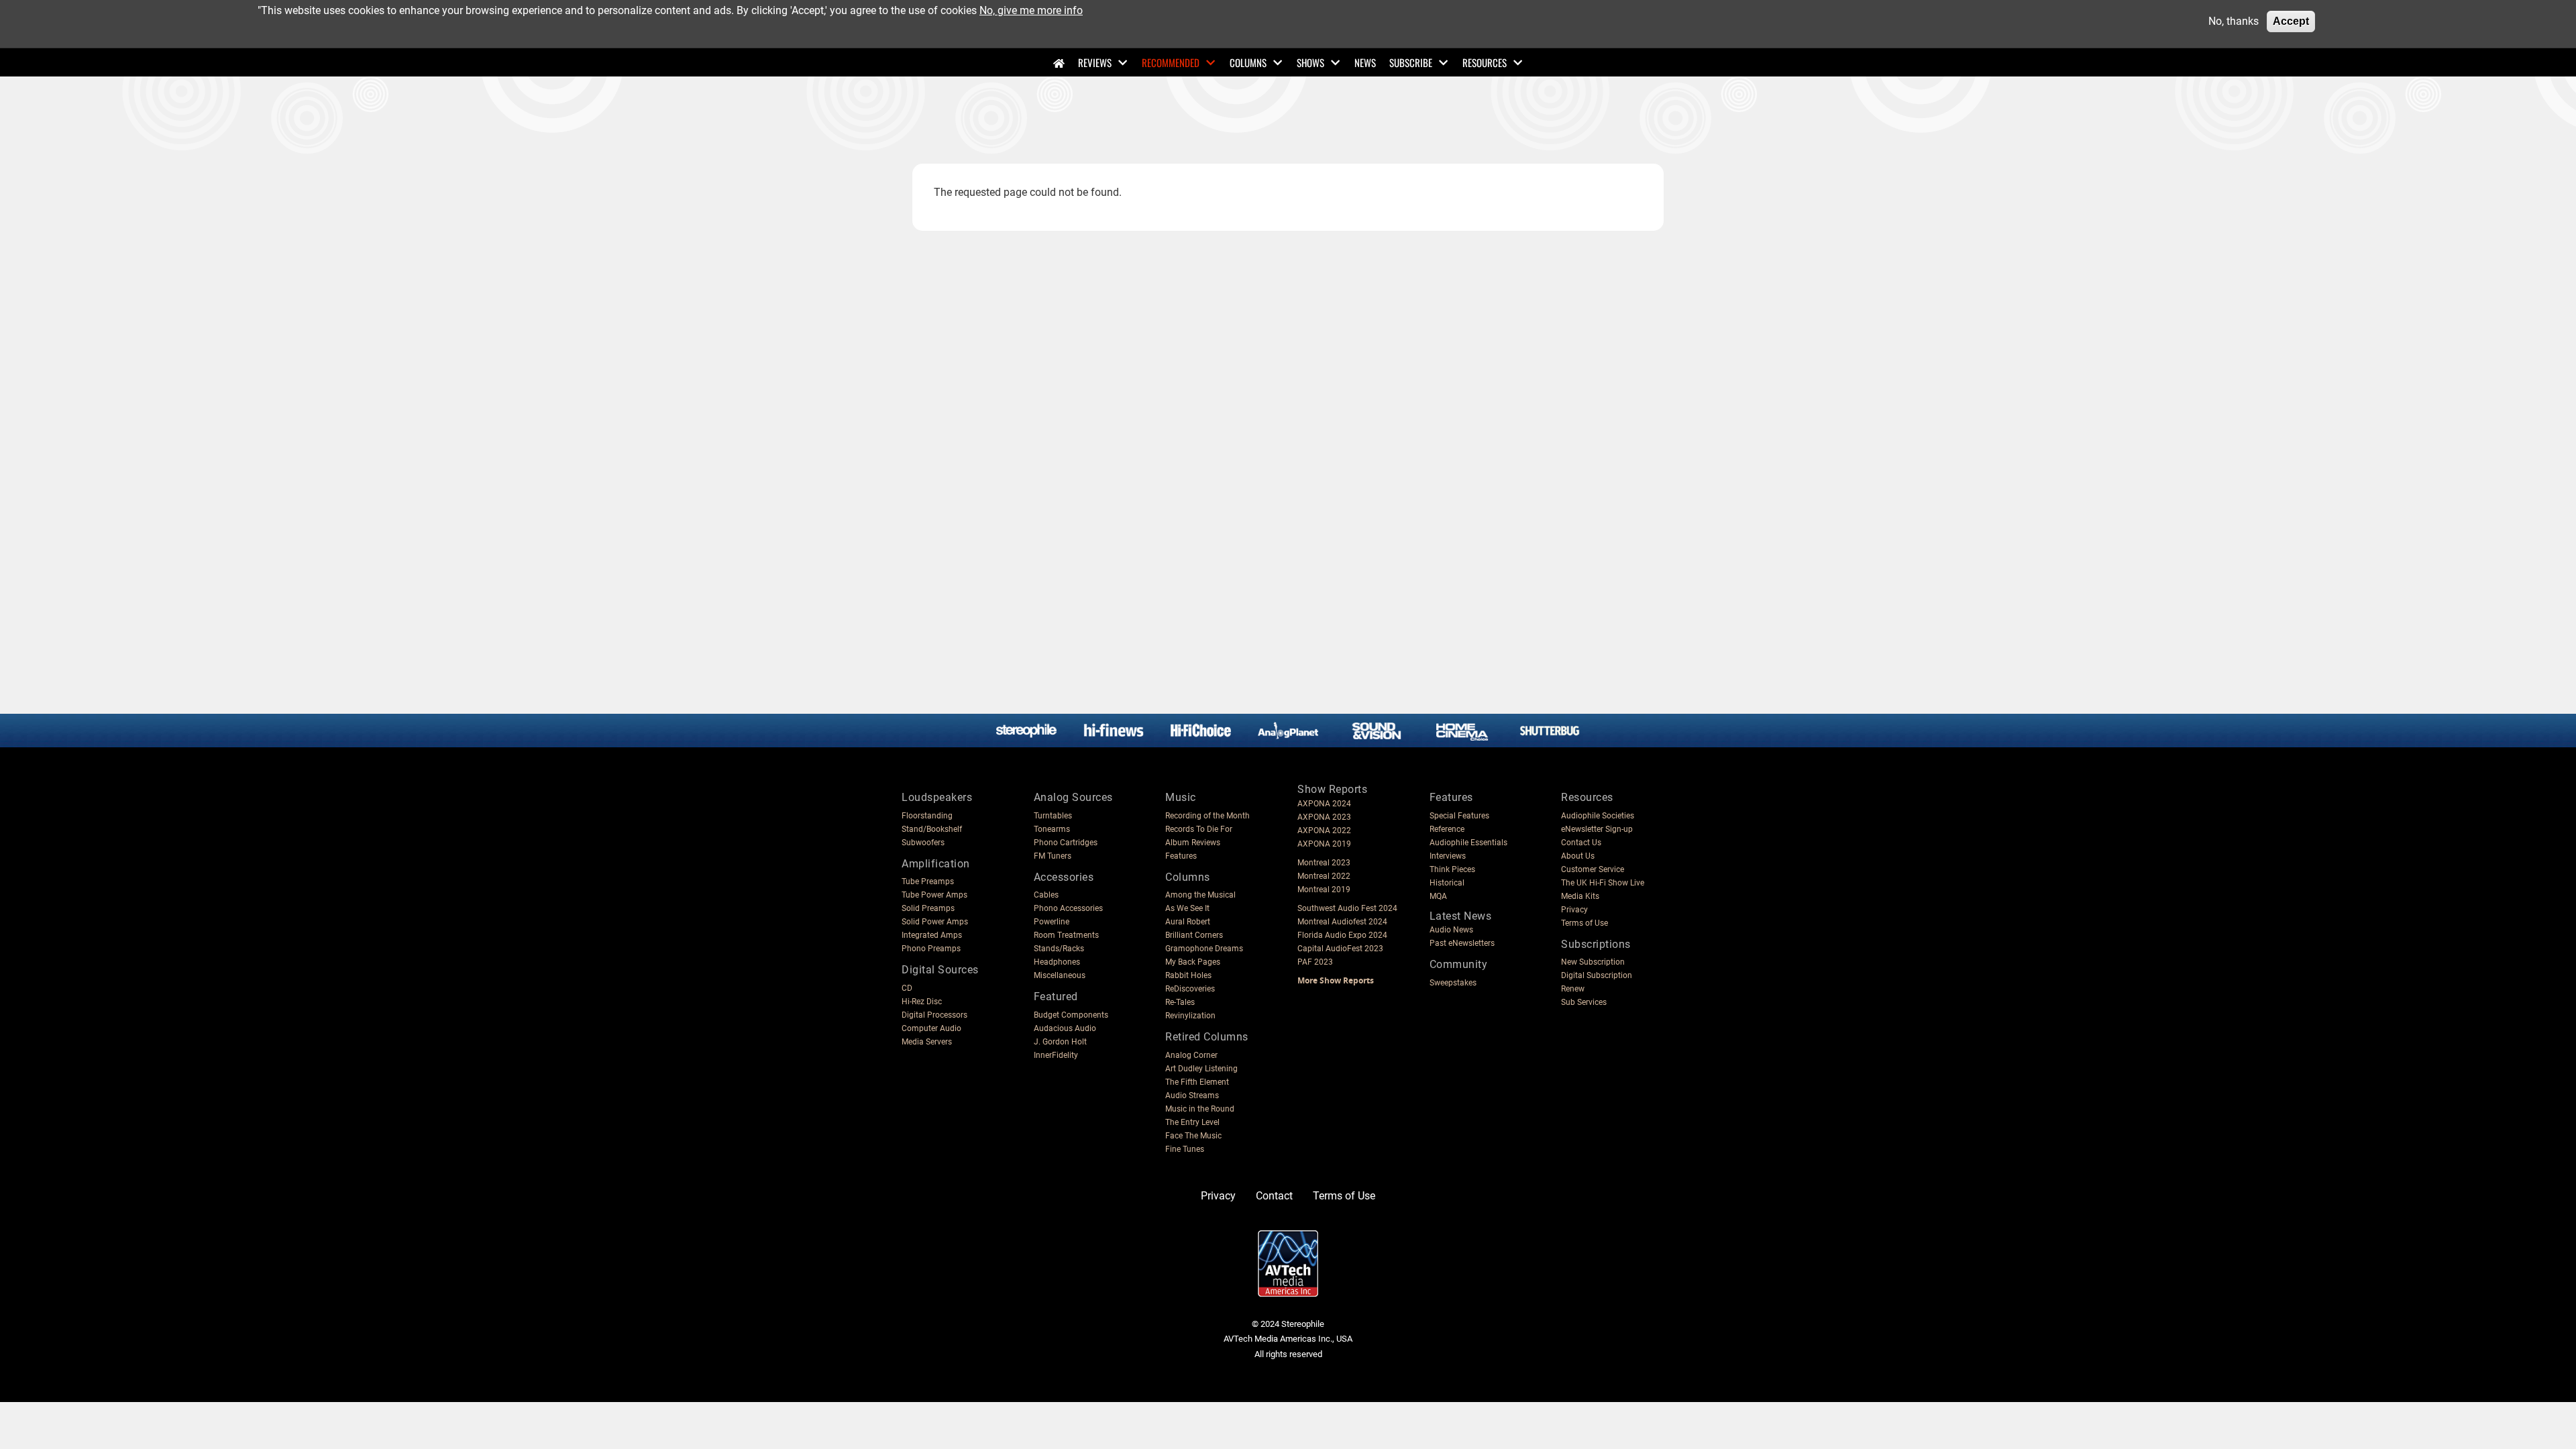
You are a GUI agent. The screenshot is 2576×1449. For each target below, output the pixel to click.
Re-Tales (1180, 1002)
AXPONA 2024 (1324, 804)
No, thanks (2234, 21)
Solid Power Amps (935, 922)
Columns (1248, 62)
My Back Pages (1193, 962)
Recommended (1171, 62)
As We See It (1187, 908)
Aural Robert (1188, 922)
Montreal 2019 (1324, 890)
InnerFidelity (1056, 1055)
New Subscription (1593, 962)
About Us (1578, 856)
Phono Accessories (1068, 908)
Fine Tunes (1185, 1149)
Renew (1573, 989)
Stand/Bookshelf (932, 829)
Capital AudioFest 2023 (1340, 949)
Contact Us (1581, 843)
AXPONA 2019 (1324, 844)
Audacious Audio (1065, 1028)
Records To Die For (1199, 829)
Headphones (1057, 962)
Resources (1485, 62)
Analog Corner (1191, 1055)
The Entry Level (1192, 1122)
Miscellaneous (1060, 975)
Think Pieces (1452, 869)
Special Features (1459, 816)
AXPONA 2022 (1324, 830)
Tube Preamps (928, 881)
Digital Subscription (1597, 975)
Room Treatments (1066, 935)
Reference (1447, 829)
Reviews (1095, 62)
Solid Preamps (928, 908)
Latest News (1461, 916)
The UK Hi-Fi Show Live (1603, 883)
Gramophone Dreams (1204, 949)
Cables (1046, 895)
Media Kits (1580, 896)
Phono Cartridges (1066, 843)
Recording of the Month (1207, 816)
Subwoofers (923, 843)
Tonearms (1052, 829)
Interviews (1448, 856)
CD (907, 988)
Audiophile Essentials (1468, 843)
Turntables (1053, 816)
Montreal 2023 (1324, 863)
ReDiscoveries (1190, 989)
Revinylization (1190, 1016)
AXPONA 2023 (1324, 817)
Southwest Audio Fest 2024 (1347, 908)
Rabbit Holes (1188, 975)
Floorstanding (927, 816)
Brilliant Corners (1194, 935)
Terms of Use (1585, 923)
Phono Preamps (931, 949)
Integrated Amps (932, 935)
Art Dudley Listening (1201, 1069)
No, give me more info (1031, 10)
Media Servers (927, 1042)
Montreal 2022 (1324, 876)
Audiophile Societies (1598, 816)
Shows (1310, 62)
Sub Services (1584, 1002)
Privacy (1574, 910)
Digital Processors (934, 1015)
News (1365, 62)
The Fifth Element (1197, 1082)
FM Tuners (1053, 856)
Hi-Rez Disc (922, 1002)
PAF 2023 (1315, 962)
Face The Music (1193, 1136)
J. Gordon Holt (1060, 1042)
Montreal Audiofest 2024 (1342, 922)
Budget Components (1071, 1015)
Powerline (1052, 922)
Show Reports (1332, 789)
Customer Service (1593, 869)
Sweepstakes (1453, 983)
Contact (1274, 1196)
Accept (2291, 21)
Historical (1447, 883)
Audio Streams (1192, 1095)
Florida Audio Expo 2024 (1342, 935)
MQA (1438, 896)
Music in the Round (1200, 1109)
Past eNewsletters (1462, 943)
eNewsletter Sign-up (1597, 829)
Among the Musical (1200, 895)
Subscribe (1411, 62)
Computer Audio (931, 1028)
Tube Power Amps (934, 895)
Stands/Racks (1059, 949)
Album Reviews (1193, 843)
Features (1181, 856)
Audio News (1451, 930)
